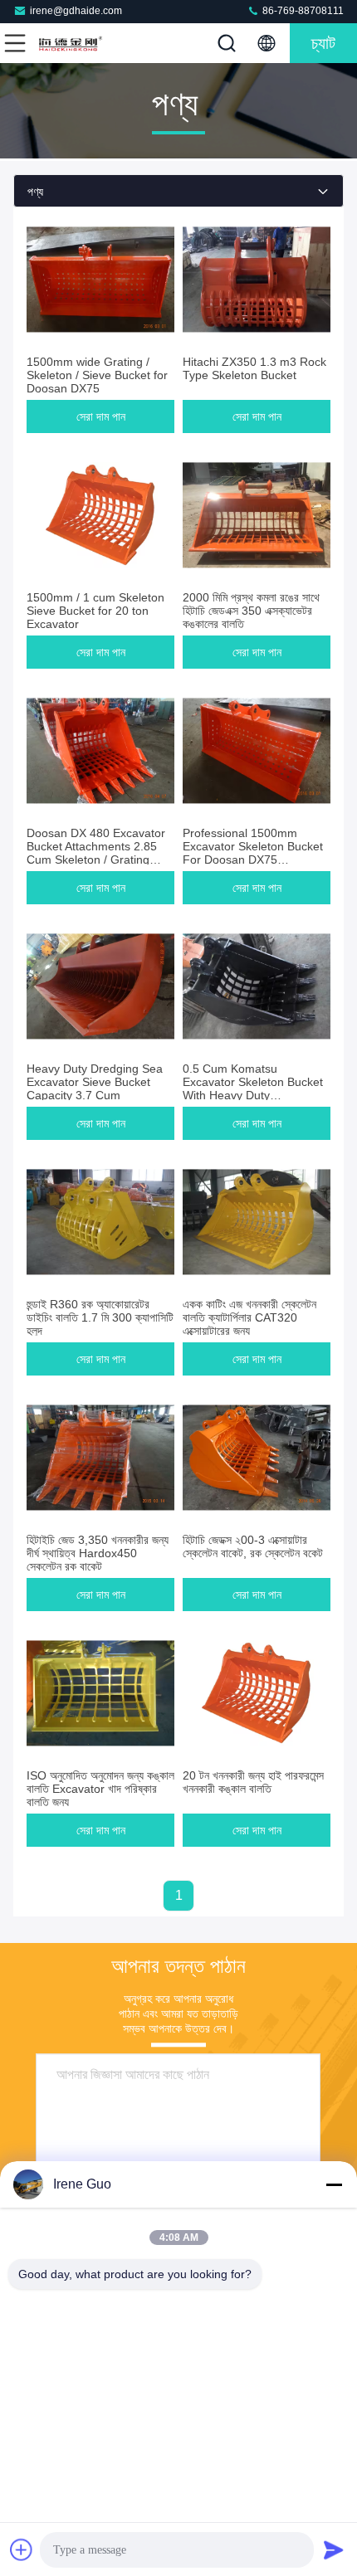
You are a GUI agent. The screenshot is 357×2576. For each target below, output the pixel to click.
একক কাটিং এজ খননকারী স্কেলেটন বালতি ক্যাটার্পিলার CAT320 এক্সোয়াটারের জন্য (249, 1317)
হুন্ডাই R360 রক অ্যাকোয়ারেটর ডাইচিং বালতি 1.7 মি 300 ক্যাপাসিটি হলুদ (100, 1317)
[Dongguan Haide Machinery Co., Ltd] (70, 43)
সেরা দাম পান (101, 416)
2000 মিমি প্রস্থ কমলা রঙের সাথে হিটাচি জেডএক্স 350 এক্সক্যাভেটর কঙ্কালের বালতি (251, 611)
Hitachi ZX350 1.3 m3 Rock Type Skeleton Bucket (254, 368)
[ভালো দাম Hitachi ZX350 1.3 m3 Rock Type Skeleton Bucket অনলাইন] (257, 280)
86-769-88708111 (302, 11)
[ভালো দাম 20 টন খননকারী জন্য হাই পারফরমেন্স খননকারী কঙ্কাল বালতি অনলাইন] (257, 1693)
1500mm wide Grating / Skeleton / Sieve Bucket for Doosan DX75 (97, 375)
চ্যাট (323, 43)
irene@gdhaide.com (76, 11)
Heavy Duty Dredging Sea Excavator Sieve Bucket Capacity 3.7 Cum (95, 1082)
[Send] (334, 2549)
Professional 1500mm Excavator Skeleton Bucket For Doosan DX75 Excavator (253, 853)
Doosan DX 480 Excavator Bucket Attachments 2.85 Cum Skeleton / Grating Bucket (96, 853)
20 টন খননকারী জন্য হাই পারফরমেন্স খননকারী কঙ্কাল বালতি (253, 1782)
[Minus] (334, 2184)
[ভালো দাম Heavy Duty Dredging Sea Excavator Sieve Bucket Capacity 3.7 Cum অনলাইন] (100, 986)
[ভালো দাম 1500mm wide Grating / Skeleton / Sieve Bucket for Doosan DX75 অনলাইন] (100, 280)
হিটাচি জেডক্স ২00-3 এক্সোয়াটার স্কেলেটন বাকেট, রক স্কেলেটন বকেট (253, 1546)
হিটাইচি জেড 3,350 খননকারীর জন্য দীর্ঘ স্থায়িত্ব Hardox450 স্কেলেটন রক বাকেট (98, 1553)
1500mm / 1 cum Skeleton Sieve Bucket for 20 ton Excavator (95, 611)
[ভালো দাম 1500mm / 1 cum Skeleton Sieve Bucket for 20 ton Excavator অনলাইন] (100, 515)
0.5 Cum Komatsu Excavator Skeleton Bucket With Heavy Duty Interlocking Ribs (253, 1088)
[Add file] (22, 2549)
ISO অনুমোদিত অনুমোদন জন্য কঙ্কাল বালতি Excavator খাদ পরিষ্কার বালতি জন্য (100, 1789)
